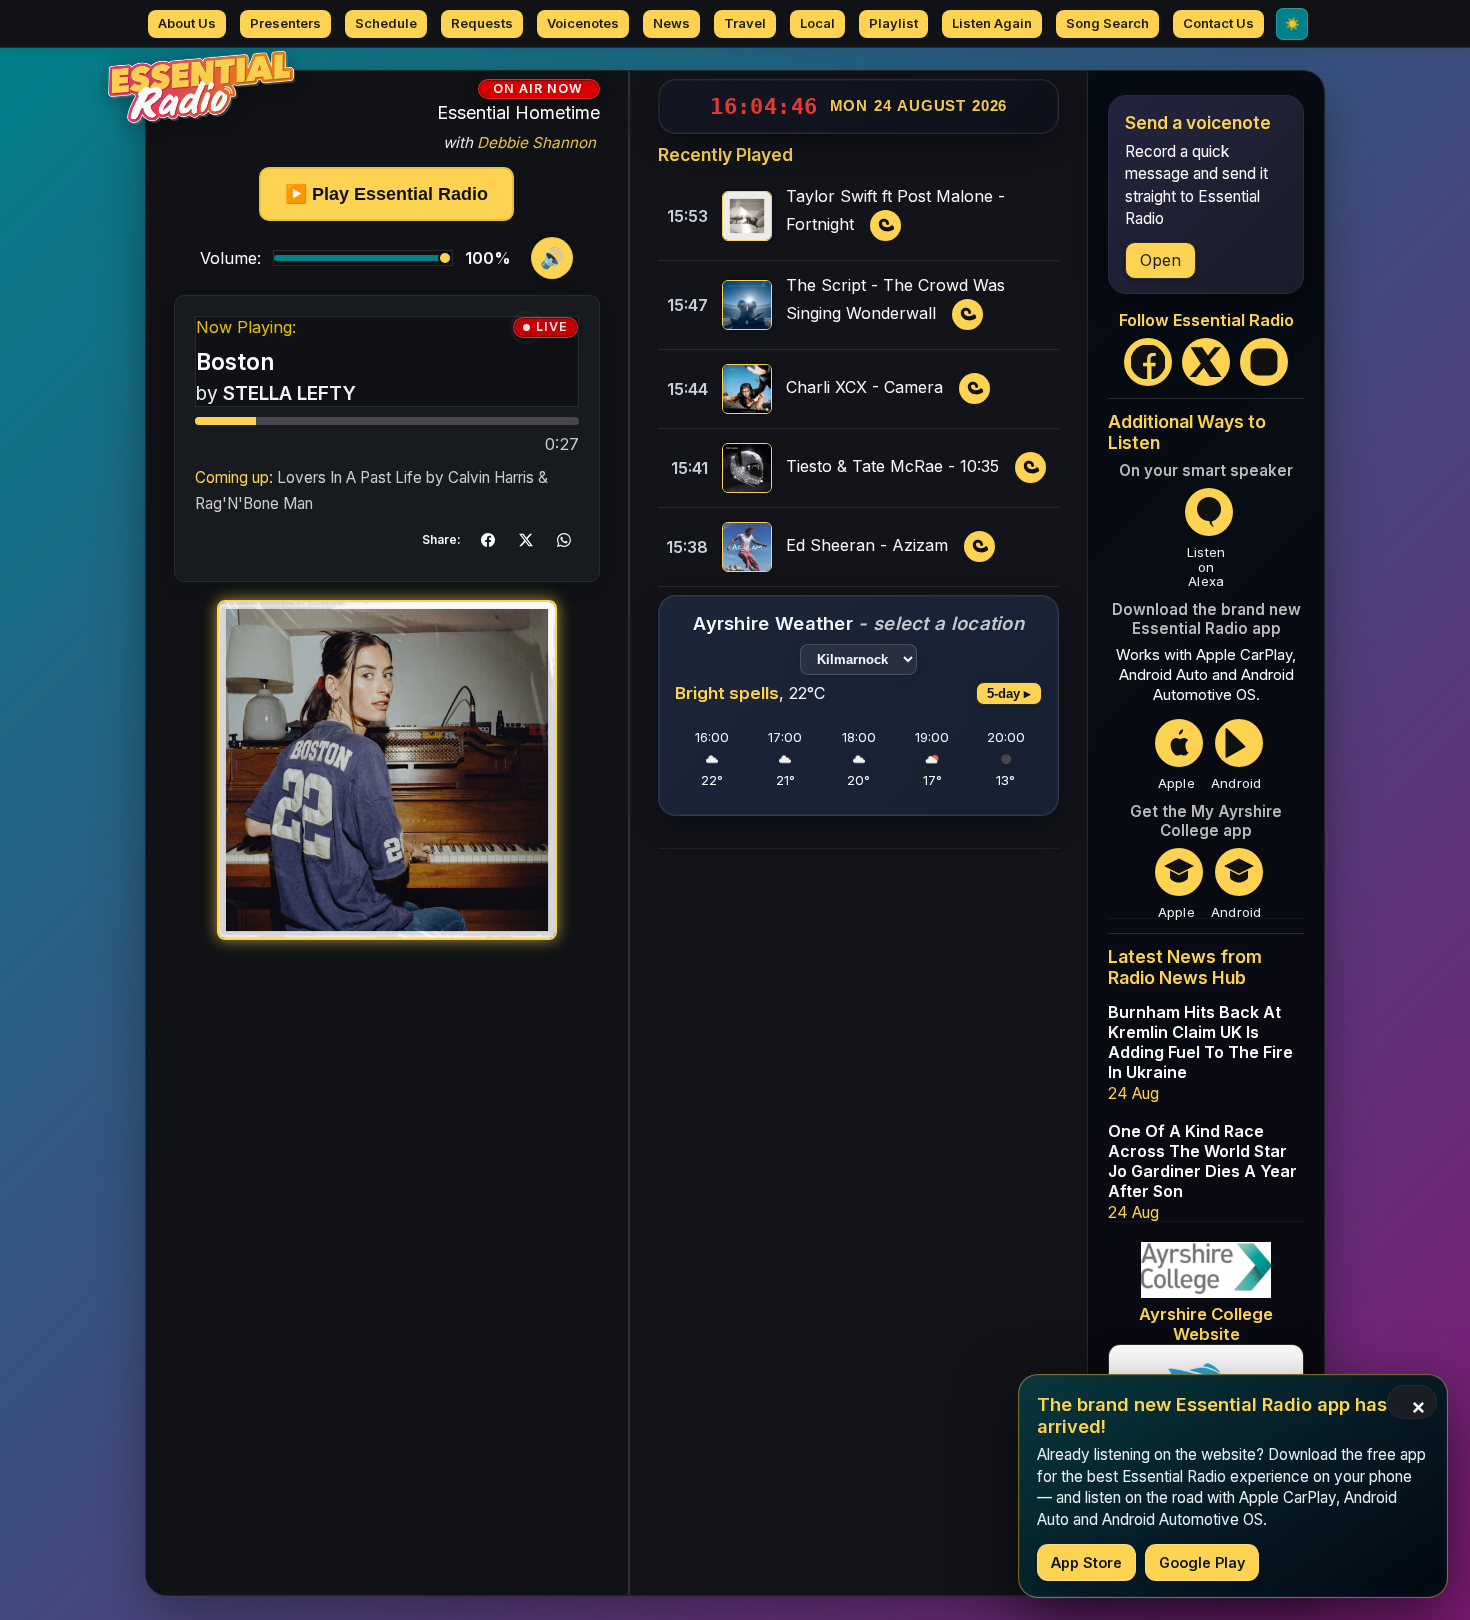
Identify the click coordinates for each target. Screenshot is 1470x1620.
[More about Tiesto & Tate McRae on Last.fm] (1031, 468)
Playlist (893, 23)
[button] (488, 540)
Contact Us (1218, 23)
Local (817, 23)
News (671, 23)
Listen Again (992, 23)
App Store (1086, 1562)
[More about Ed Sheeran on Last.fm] (980, 547)
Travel (745, 23)
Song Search (1107, 23)
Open (1160, 260)
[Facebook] (1148, 362)
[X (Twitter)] (1206, 362)
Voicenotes (583, 23)
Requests (482, 23)
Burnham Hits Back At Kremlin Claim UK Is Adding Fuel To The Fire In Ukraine (1200, 1042)
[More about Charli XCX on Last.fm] (975, 389)
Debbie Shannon (536, 142)
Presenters (285, 23)
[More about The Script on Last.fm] (968, 315)
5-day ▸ (1009, 693)
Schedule (386, 23)
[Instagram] (1264, 362)
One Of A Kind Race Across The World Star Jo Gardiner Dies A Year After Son (1202, 1161)
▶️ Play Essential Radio (386, 194)
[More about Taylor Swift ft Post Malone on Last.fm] (886, 226)
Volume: (230, 258)
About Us (187, 23)
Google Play (1202, 1562)
